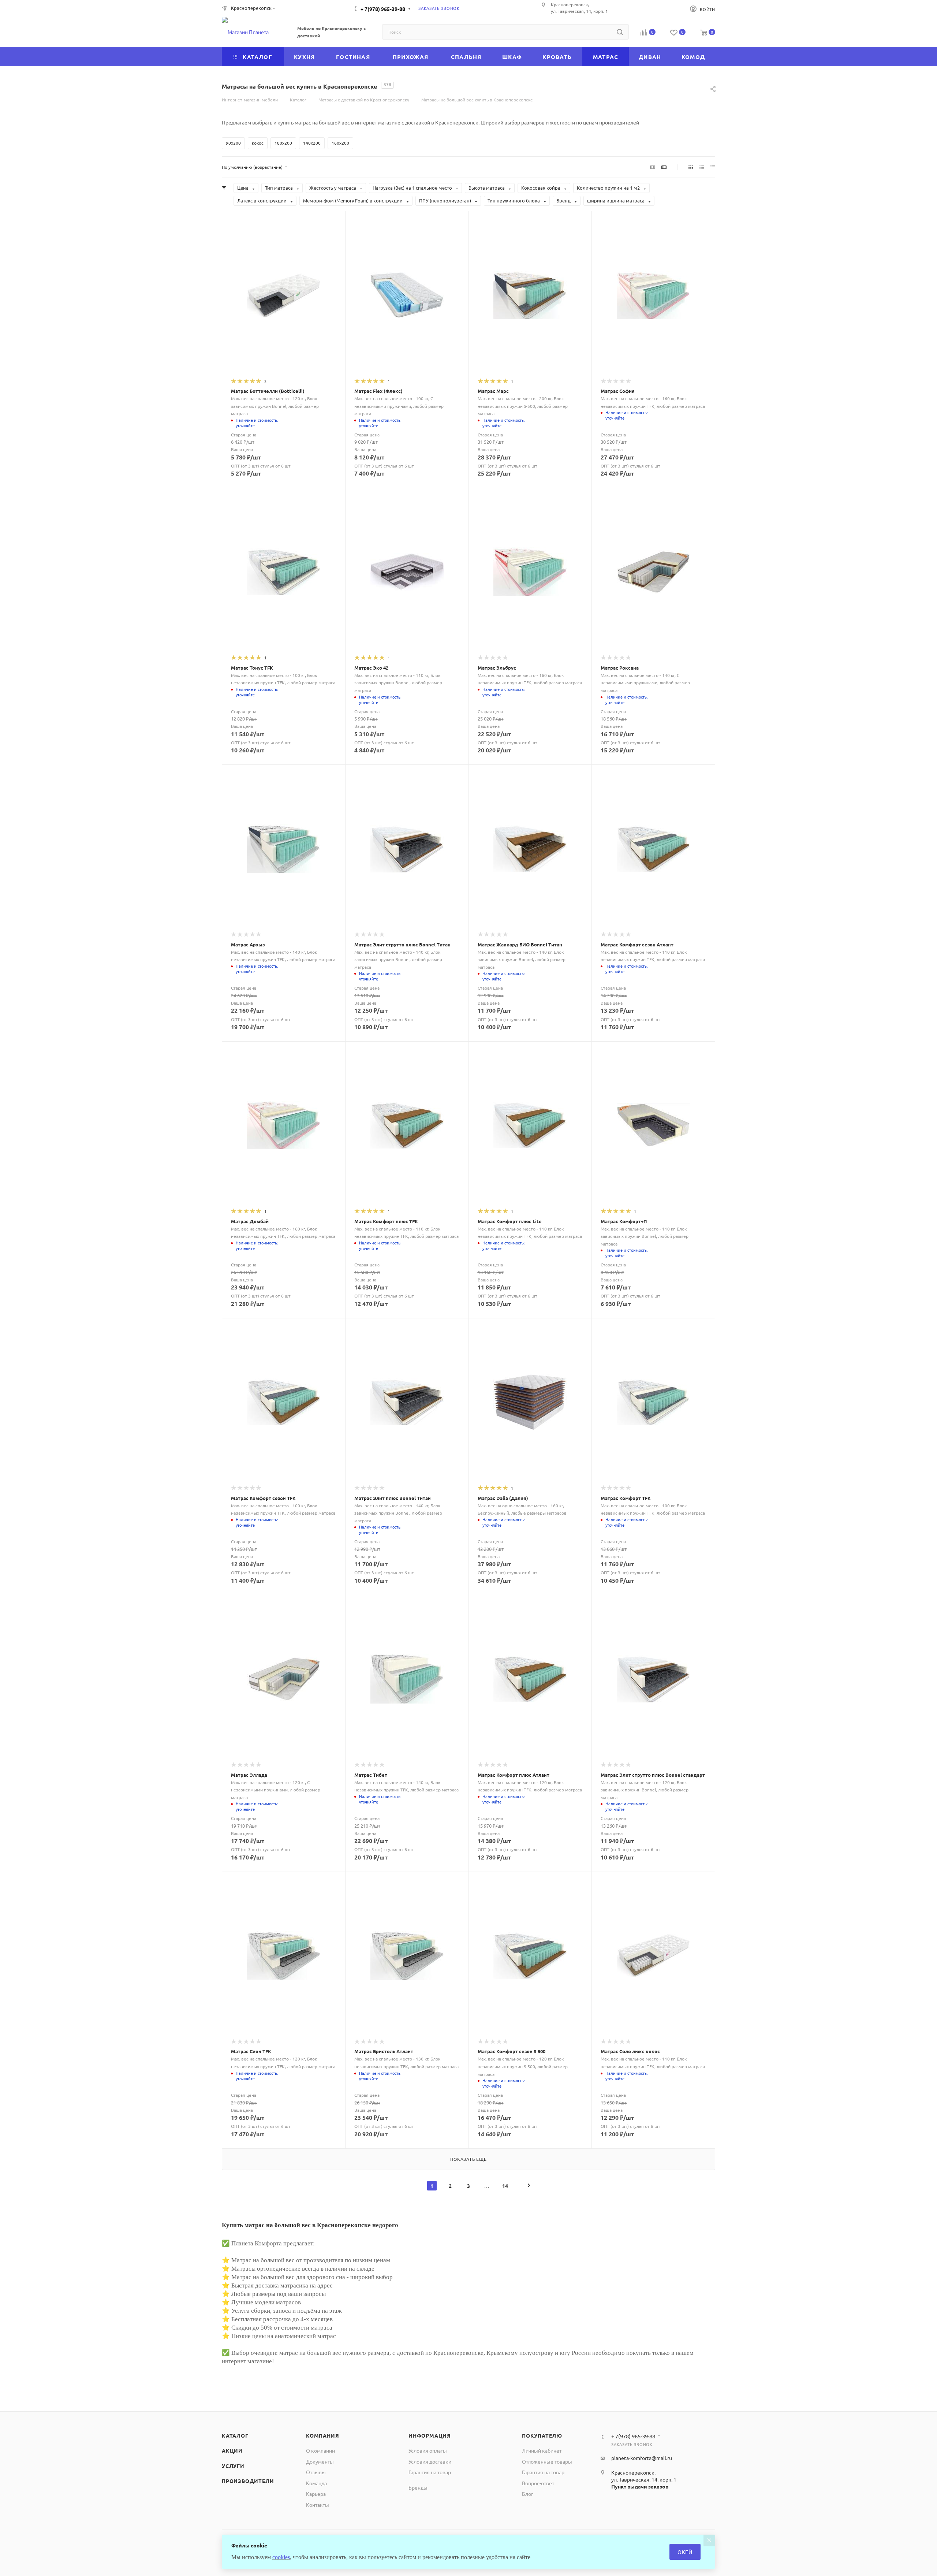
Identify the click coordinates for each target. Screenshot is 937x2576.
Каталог (235, 2435)
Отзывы (316, 2472)
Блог (528, 2494)
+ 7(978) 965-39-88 (383, 9)
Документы (320, 2461)
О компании (320, 2450)
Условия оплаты (428, 2450)
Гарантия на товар (430, 2472)
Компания (322, 2435)
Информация (430, 2435)
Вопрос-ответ (538, 2483)
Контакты (318, 2505)
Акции (232, 2450)
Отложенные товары (547, 2461)
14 (505, 2186)
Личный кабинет (542, 2450)
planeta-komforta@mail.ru (642, 2458)
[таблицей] (713, 167)
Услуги (233, 2466)
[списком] (702, 167)
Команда (316, 2483)
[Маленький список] (653, 167)
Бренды (418, 2487)
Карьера (316, 2494)
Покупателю (542, 2435)
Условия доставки (430, 2461)
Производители (248, 2481)
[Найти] (620, 32)
